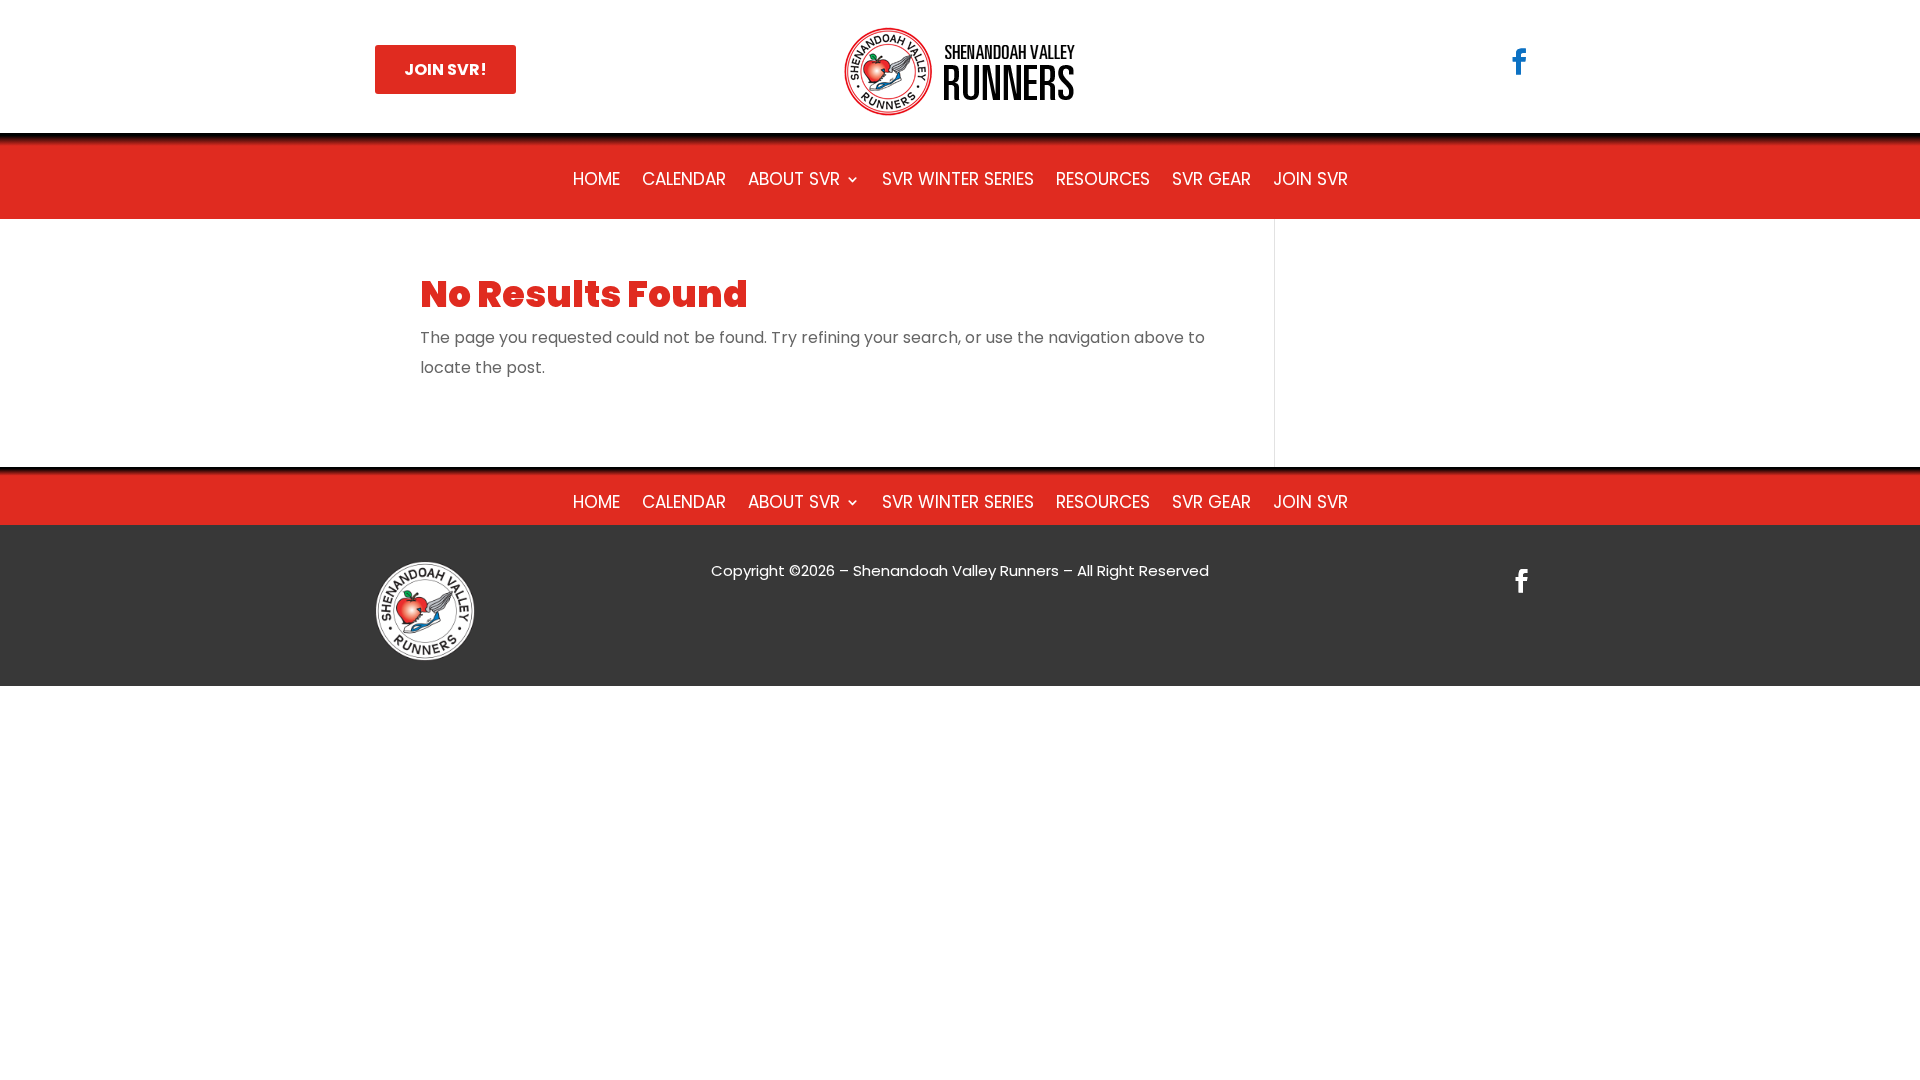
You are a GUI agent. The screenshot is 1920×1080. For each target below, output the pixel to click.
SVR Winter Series (958, 181)
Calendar (684, 181)
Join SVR (1310, 181)
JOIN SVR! (445, 69)
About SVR (794, 181)
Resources (1103, 181)
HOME (596, 181)
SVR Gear (1211, 181)
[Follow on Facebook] (1519, 62)
